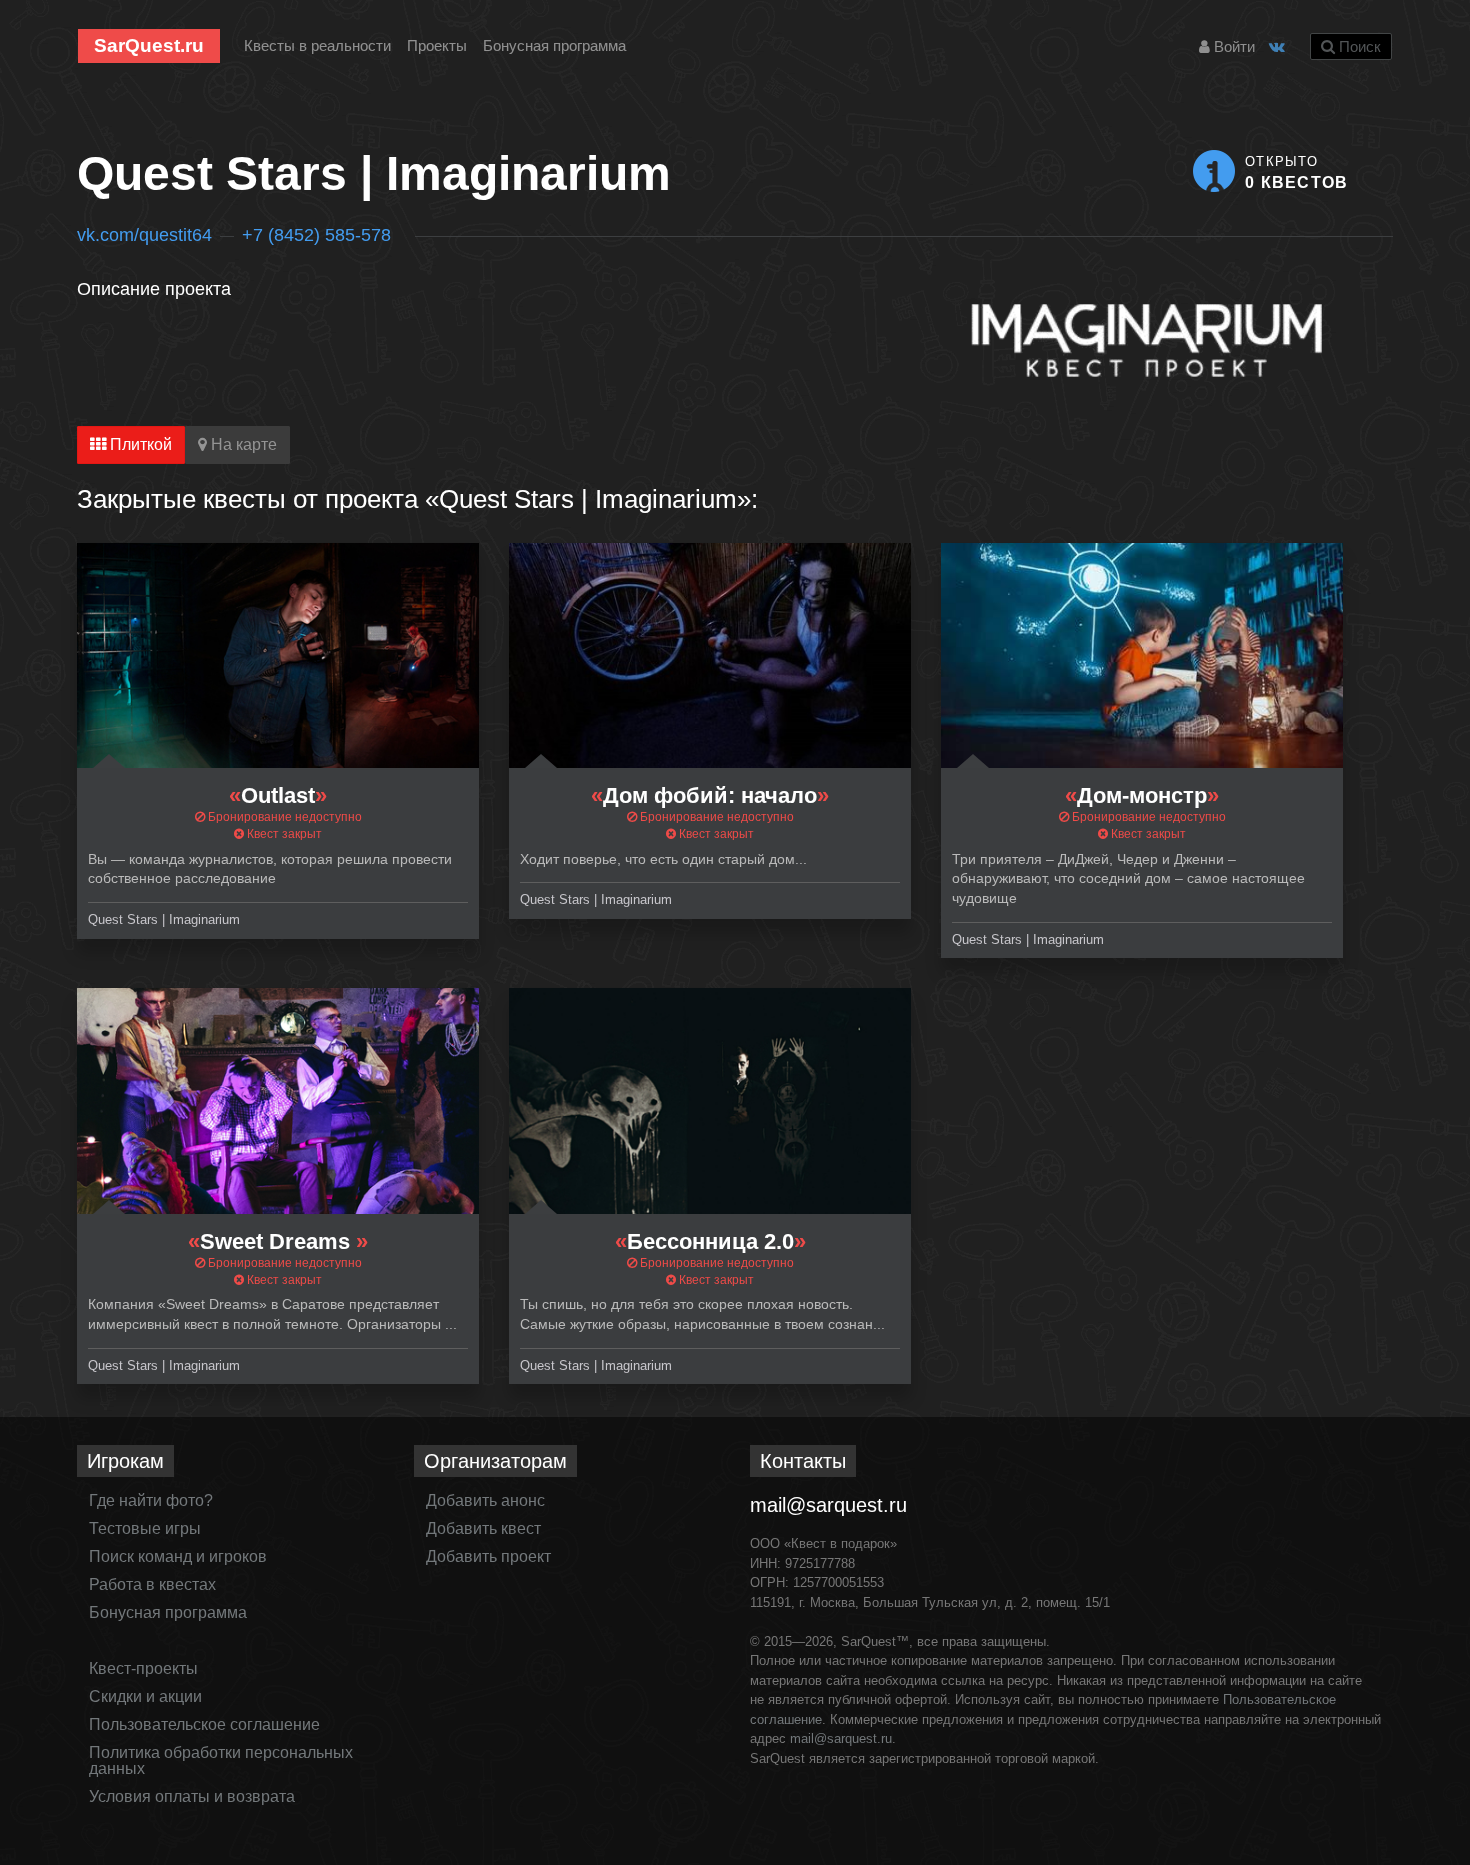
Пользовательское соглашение (204, 1724)
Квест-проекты (143, 1668)
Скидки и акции (145, 1696)
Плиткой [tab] (139, 444)
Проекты (437, 45)
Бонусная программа (554, 45)
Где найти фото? (151, 1500)
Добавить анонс (485, 1500)
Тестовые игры (145, 1528)
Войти (1232, 46)
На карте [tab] (242, 444)
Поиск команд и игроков (178, 1556)
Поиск (1358, 46)
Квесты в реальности (317, 45)
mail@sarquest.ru (828, 1505)
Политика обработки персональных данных (221, 1760)
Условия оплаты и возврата (192, 1796)
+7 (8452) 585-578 (316, 235)
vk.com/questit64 (144, 235)
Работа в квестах (152, 1584)
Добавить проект (488, 1556)
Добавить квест (483, 1528)
